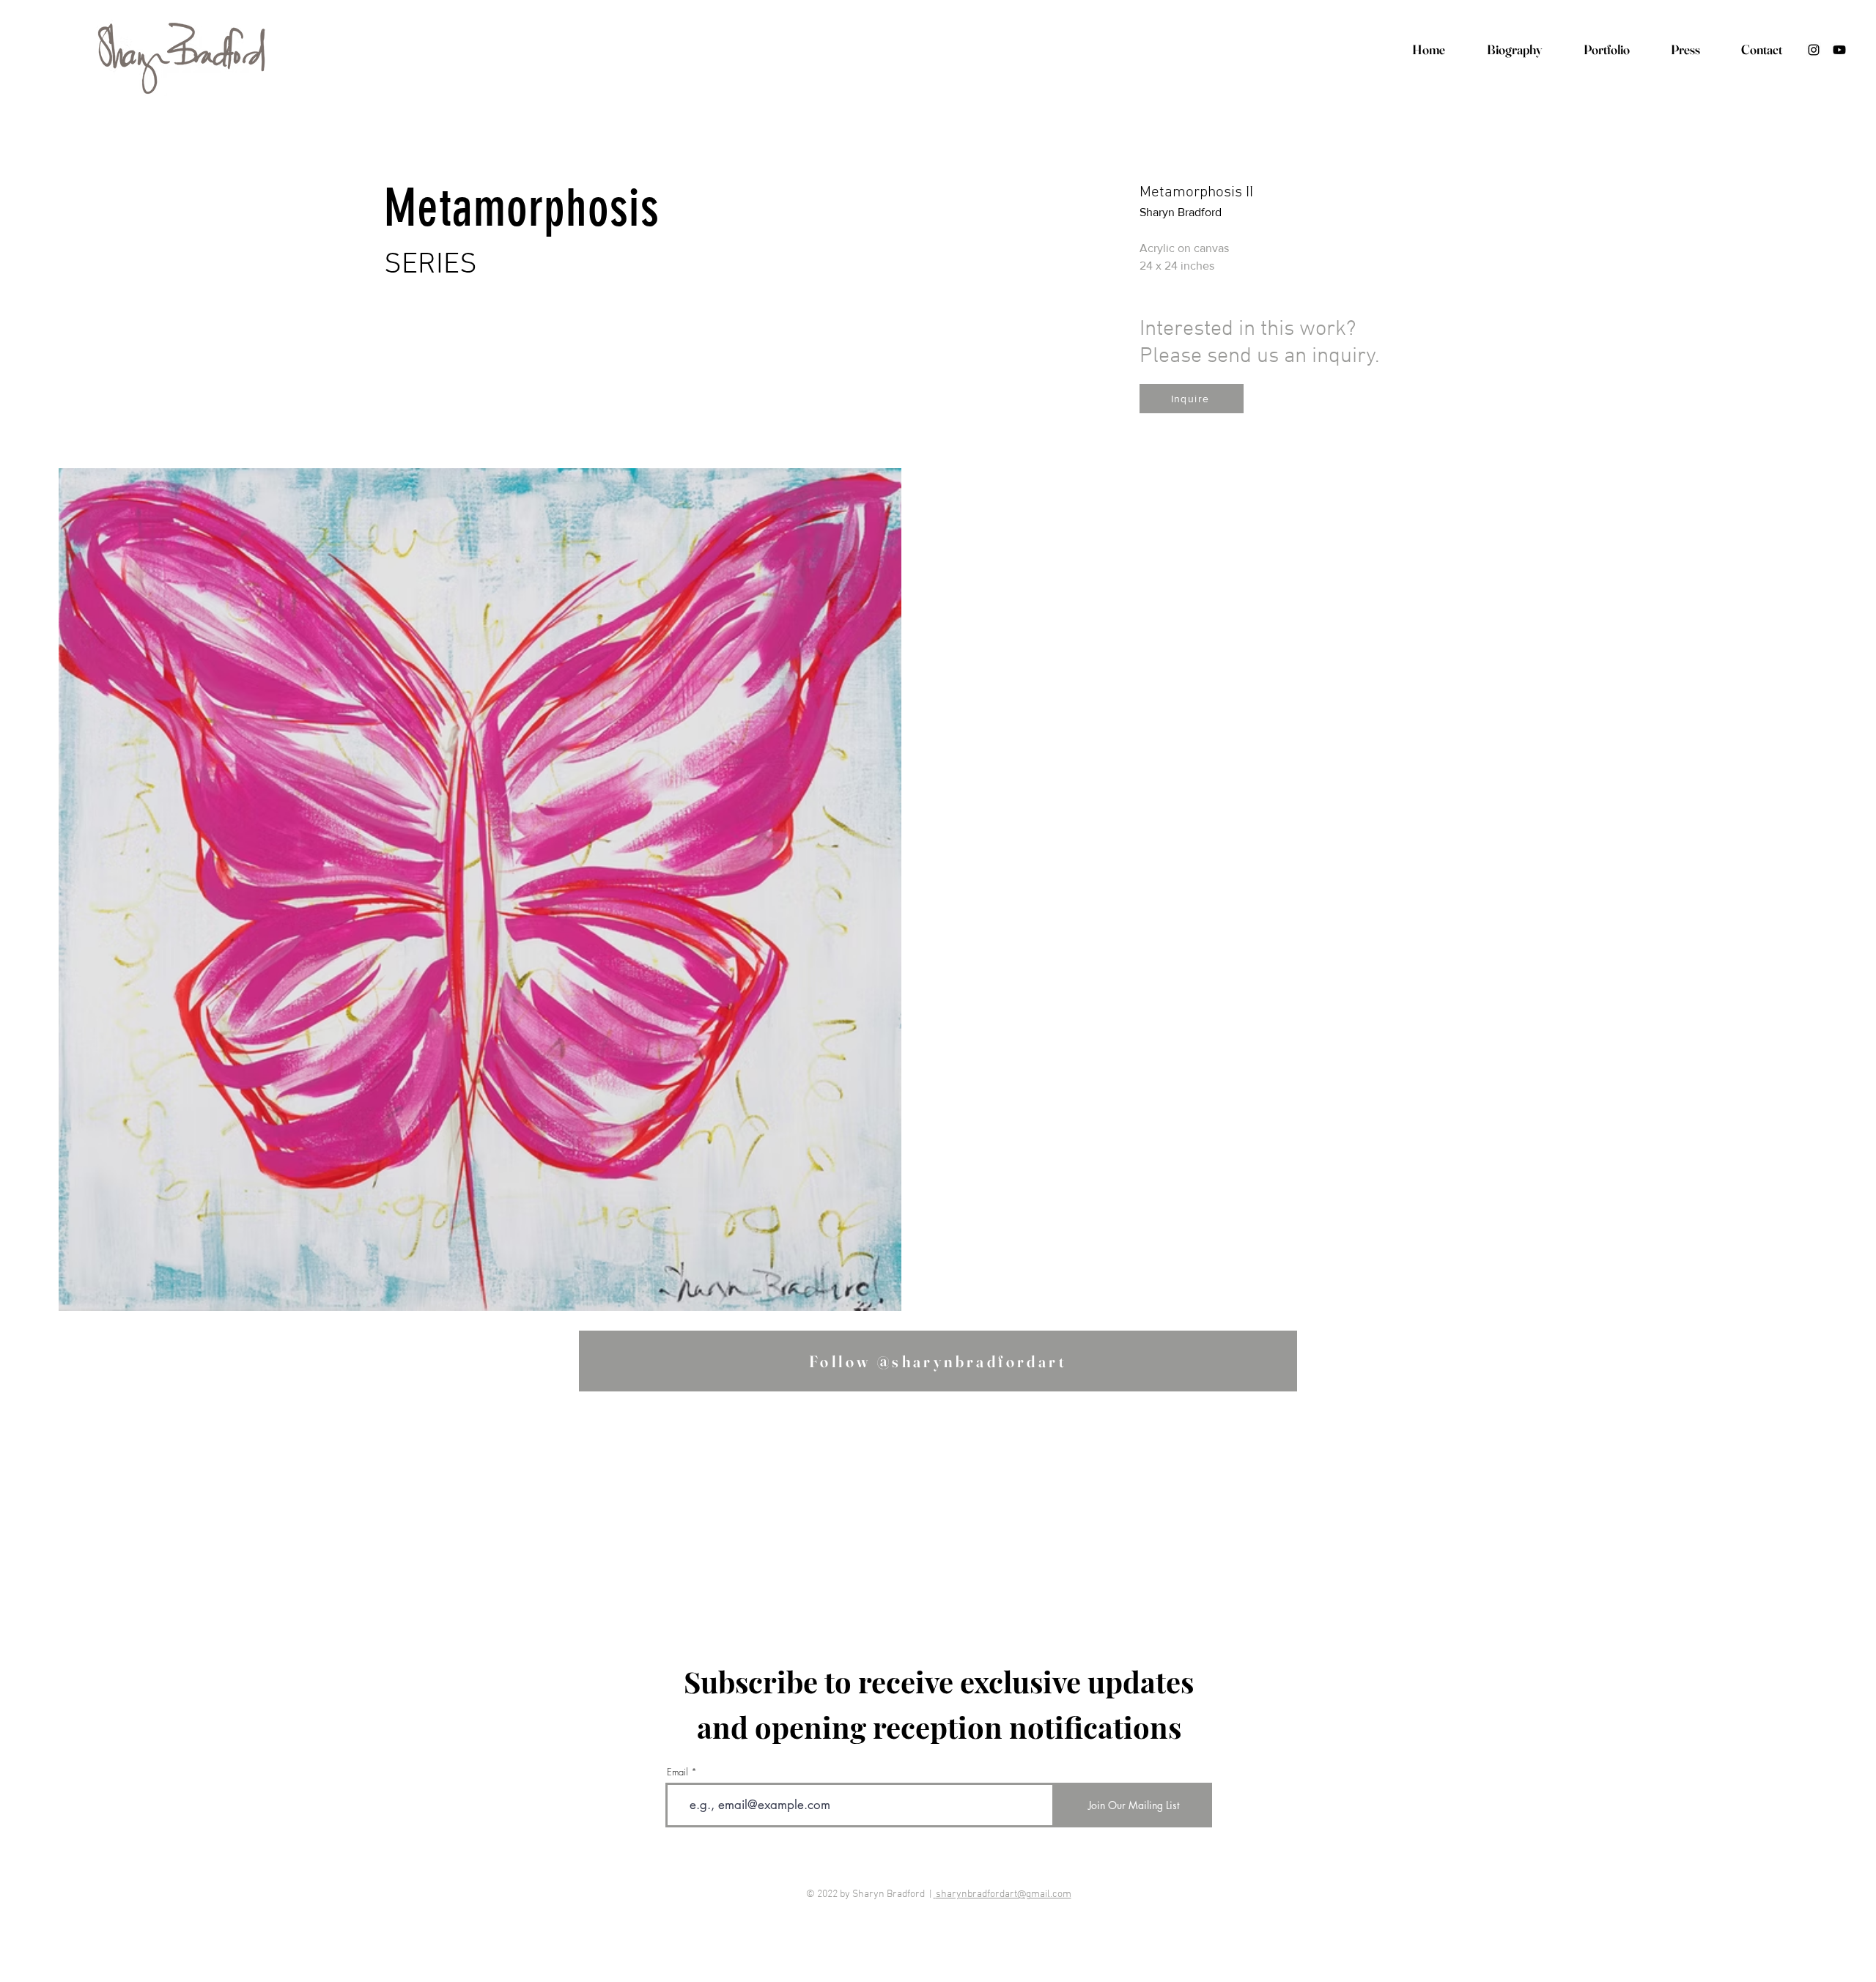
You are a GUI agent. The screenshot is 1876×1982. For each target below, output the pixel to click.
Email (677, 1772)
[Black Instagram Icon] (1814, 50)
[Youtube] (1839, 50)
